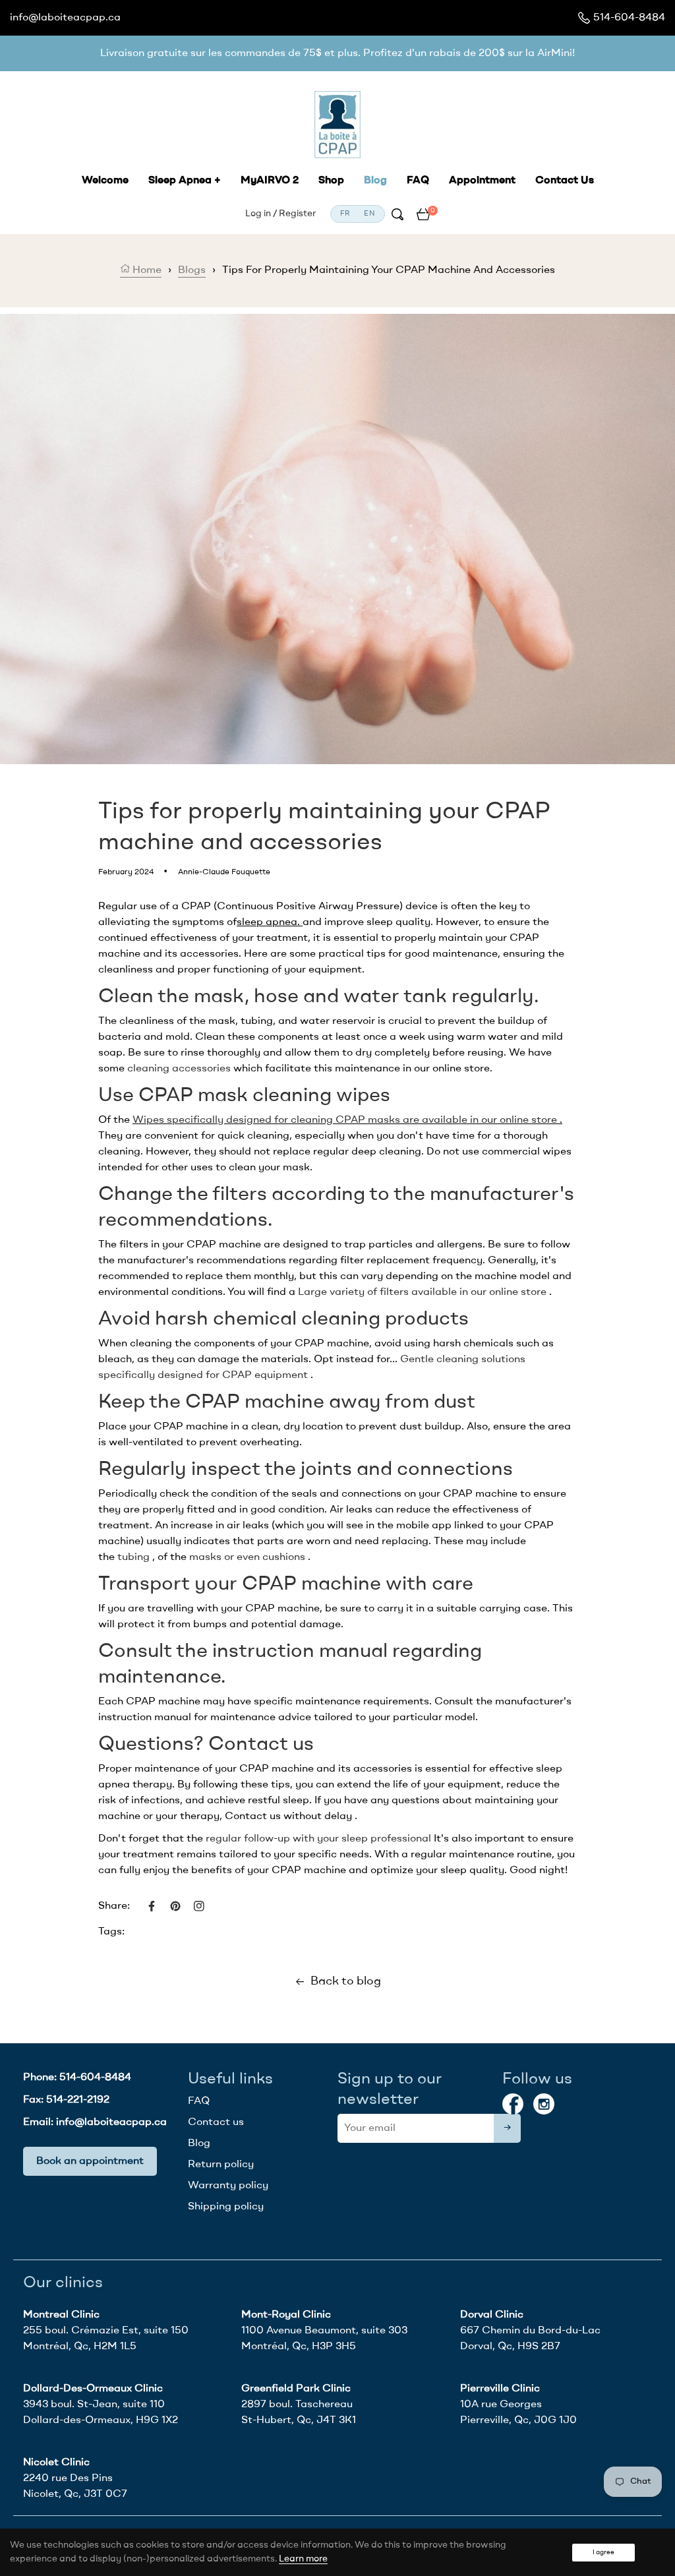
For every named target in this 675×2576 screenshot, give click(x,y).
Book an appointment (90, 2161)
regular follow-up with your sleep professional (318, 1839)
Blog (199, 2143)
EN (369, 214)
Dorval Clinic (492, 2315)
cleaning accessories (179, 1069)
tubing (133, 1557)
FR (346, 214)
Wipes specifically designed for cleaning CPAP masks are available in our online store (345, 1120)
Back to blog (346, 1981)
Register (297, 214)
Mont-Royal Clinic (286, 2315)
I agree (603, 2552)
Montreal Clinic (61, 2315)
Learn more (303, 2559)
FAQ (199, 2101)
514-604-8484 (629, 18)
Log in (258, 214)
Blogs (192, 270)
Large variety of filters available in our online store (422, 1292)
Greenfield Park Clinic (296, 2389)
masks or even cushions (247, 1557)
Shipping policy (226, 2207)
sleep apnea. (268, 922)
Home (146, 270)
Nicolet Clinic (56, 2463)
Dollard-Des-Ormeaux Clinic (93, 2389)
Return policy (221, 2165)
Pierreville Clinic (500, 2389)
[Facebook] (513, 2104)
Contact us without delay (288, 1816)
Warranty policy (228, 2186)
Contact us (216, 2122)
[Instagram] (544, 2104)
